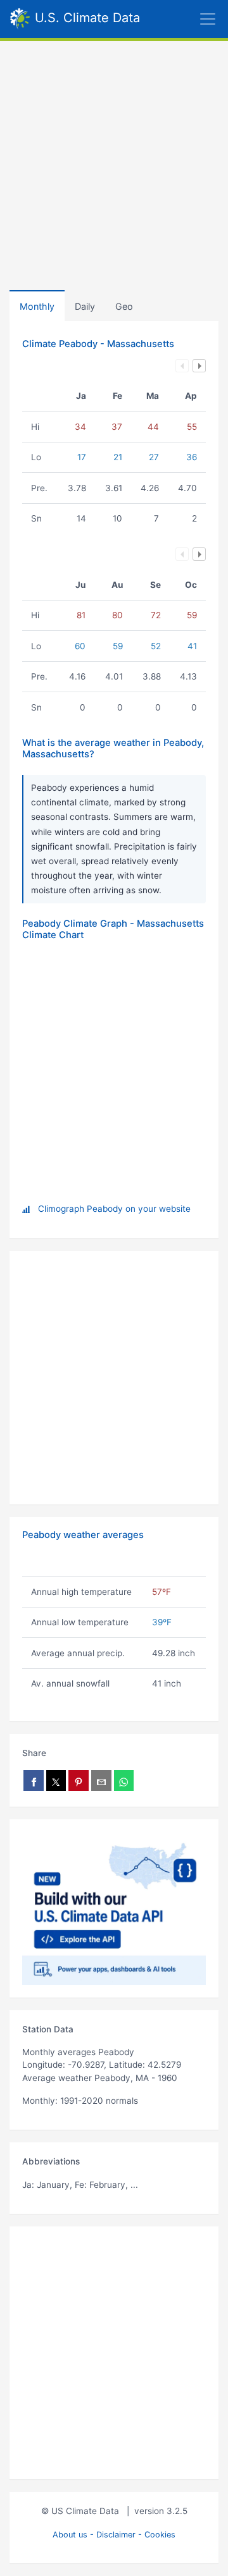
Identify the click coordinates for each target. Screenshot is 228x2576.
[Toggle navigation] (184, 19)
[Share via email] (101, 1780)
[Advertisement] (114, 161)
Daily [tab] (85, 306)
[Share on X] (56, 1780)
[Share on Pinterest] (79, 1780)
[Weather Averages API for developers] (114, 1908)
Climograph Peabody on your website (114, 1209)
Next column (199, 366)
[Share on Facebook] (34, 1780)
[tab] (124, 306)
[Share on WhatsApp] (124, 1780)
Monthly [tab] (37, 306)
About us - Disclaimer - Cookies (114, 2535)
